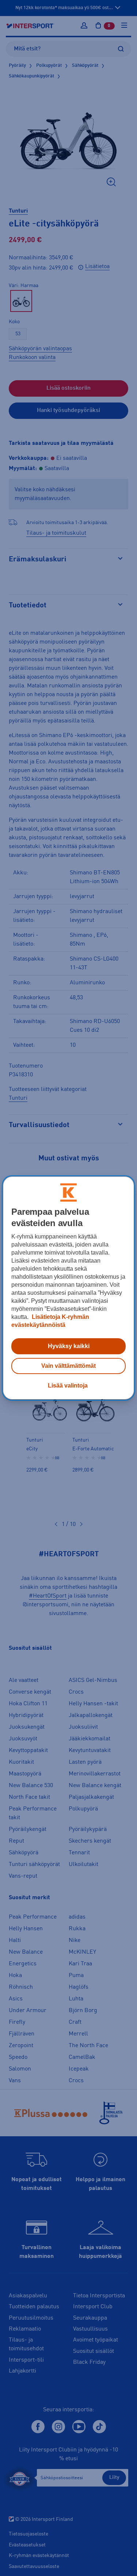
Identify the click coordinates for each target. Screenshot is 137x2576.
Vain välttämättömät (68, 1366)
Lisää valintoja (68, 1386)
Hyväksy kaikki (69, 1346)
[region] (68, 1288)
